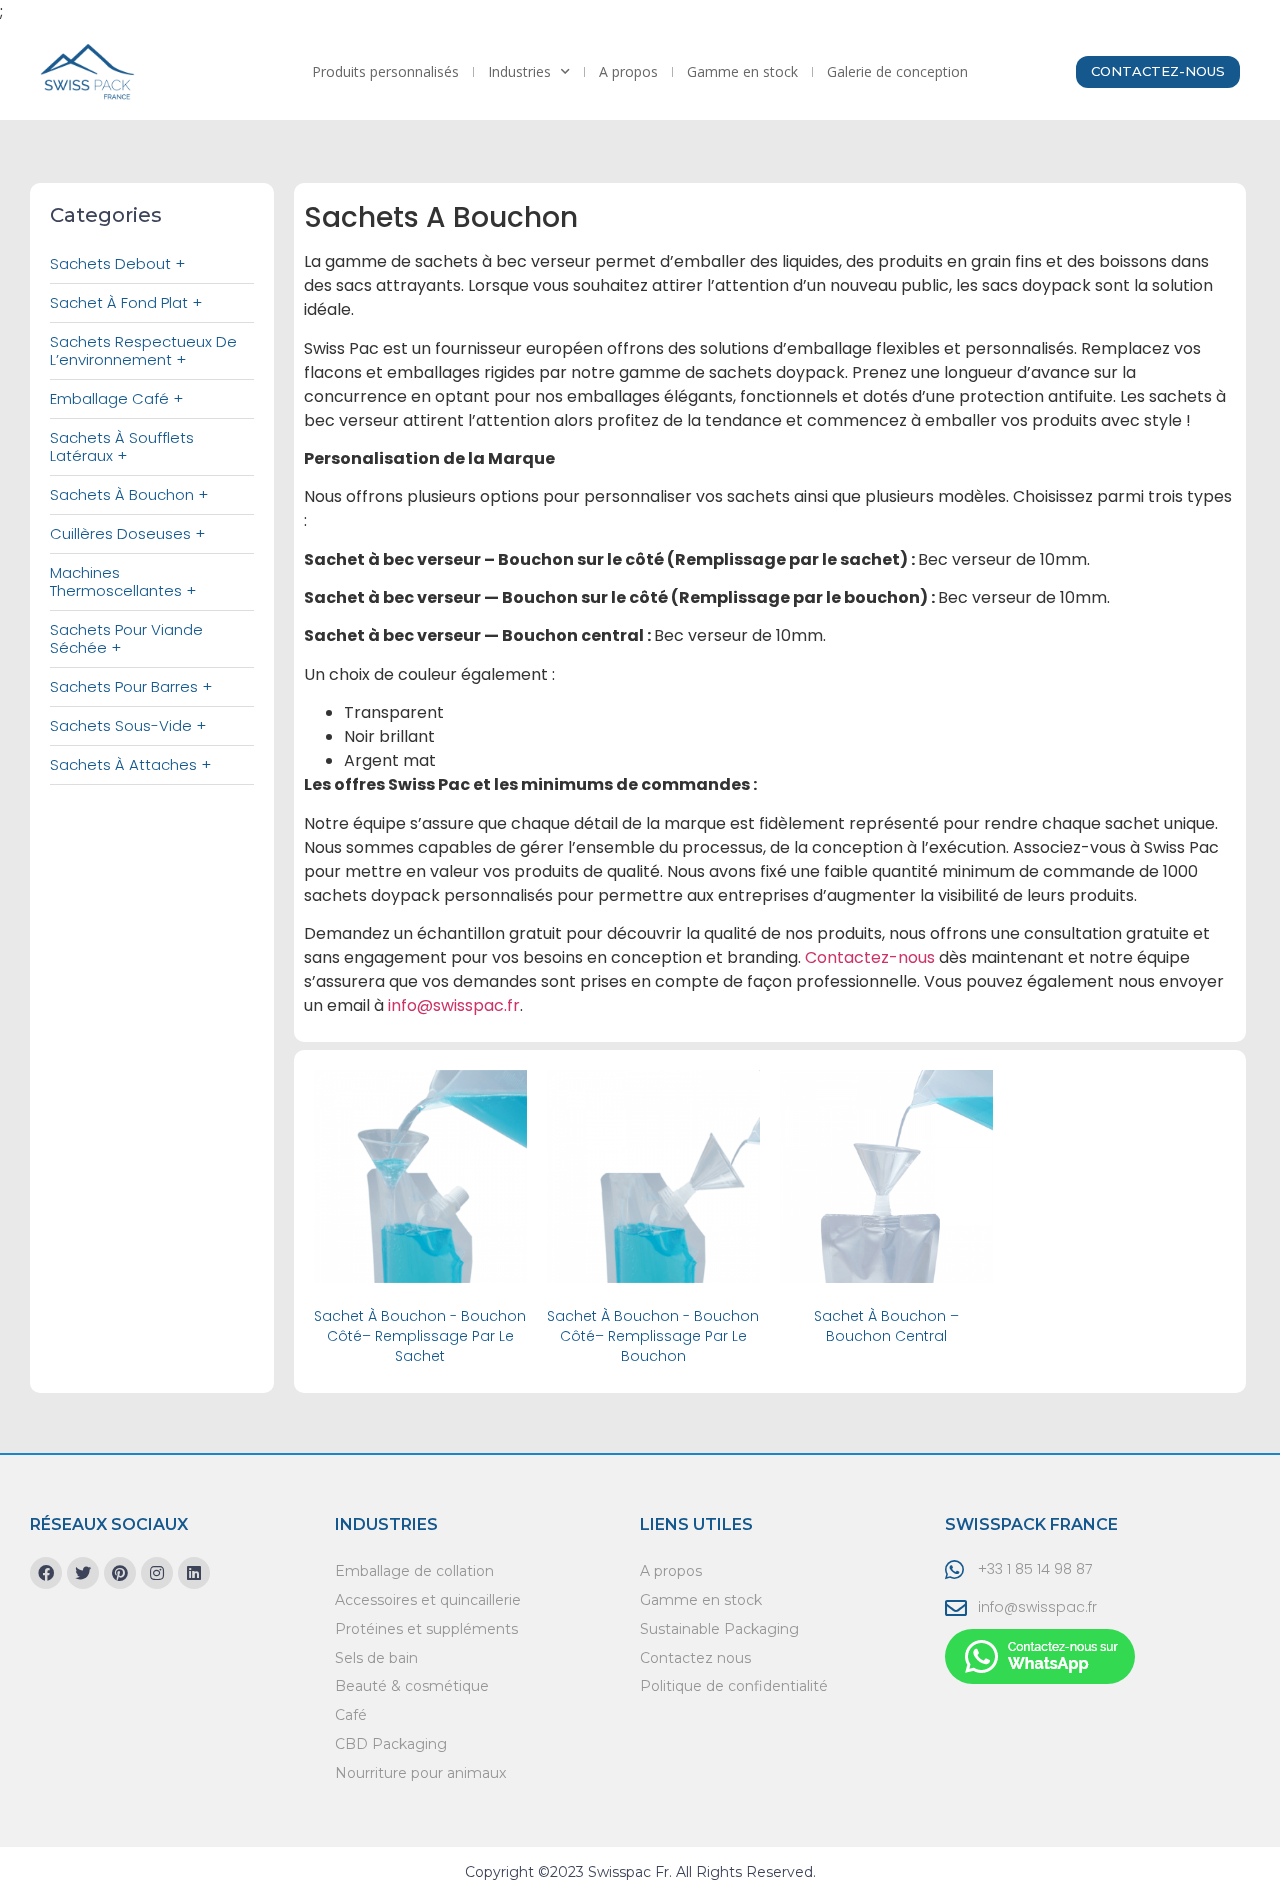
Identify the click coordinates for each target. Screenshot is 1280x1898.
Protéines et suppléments (426, 1629)
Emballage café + (116, 398)
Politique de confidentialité (734, 1686)
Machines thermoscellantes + (123, 581)
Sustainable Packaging (719, 1629)
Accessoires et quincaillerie (428, 1600)
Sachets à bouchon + (129, 494)
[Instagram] (157, 1573)
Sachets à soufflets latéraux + (122, 446)
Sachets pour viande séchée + (126, 638)
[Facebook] (46, 1573)
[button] (1158, 72)
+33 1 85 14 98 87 (1035, 1569)
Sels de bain (376, 1658)
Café (351, 1715)
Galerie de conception (897, 71)
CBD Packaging (391, 1744)
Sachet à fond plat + (126, 302)
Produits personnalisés (385, 71)
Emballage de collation (414, 1571)
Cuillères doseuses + (127, 533)
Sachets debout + (117, 263)
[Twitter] (83, 1573)
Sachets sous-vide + (128, 725)
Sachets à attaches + (130, 764)
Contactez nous (695, 1658)
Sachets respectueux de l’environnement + (143, 350)
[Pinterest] (120, 1573)
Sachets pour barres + (131, 686)
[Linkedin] (194, 1573)
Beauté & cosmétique (412, 1686)
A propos (628, 71)
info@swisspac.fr (1037, 1607)
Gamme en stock (742, 71)
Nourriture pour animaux (420, 1773)
